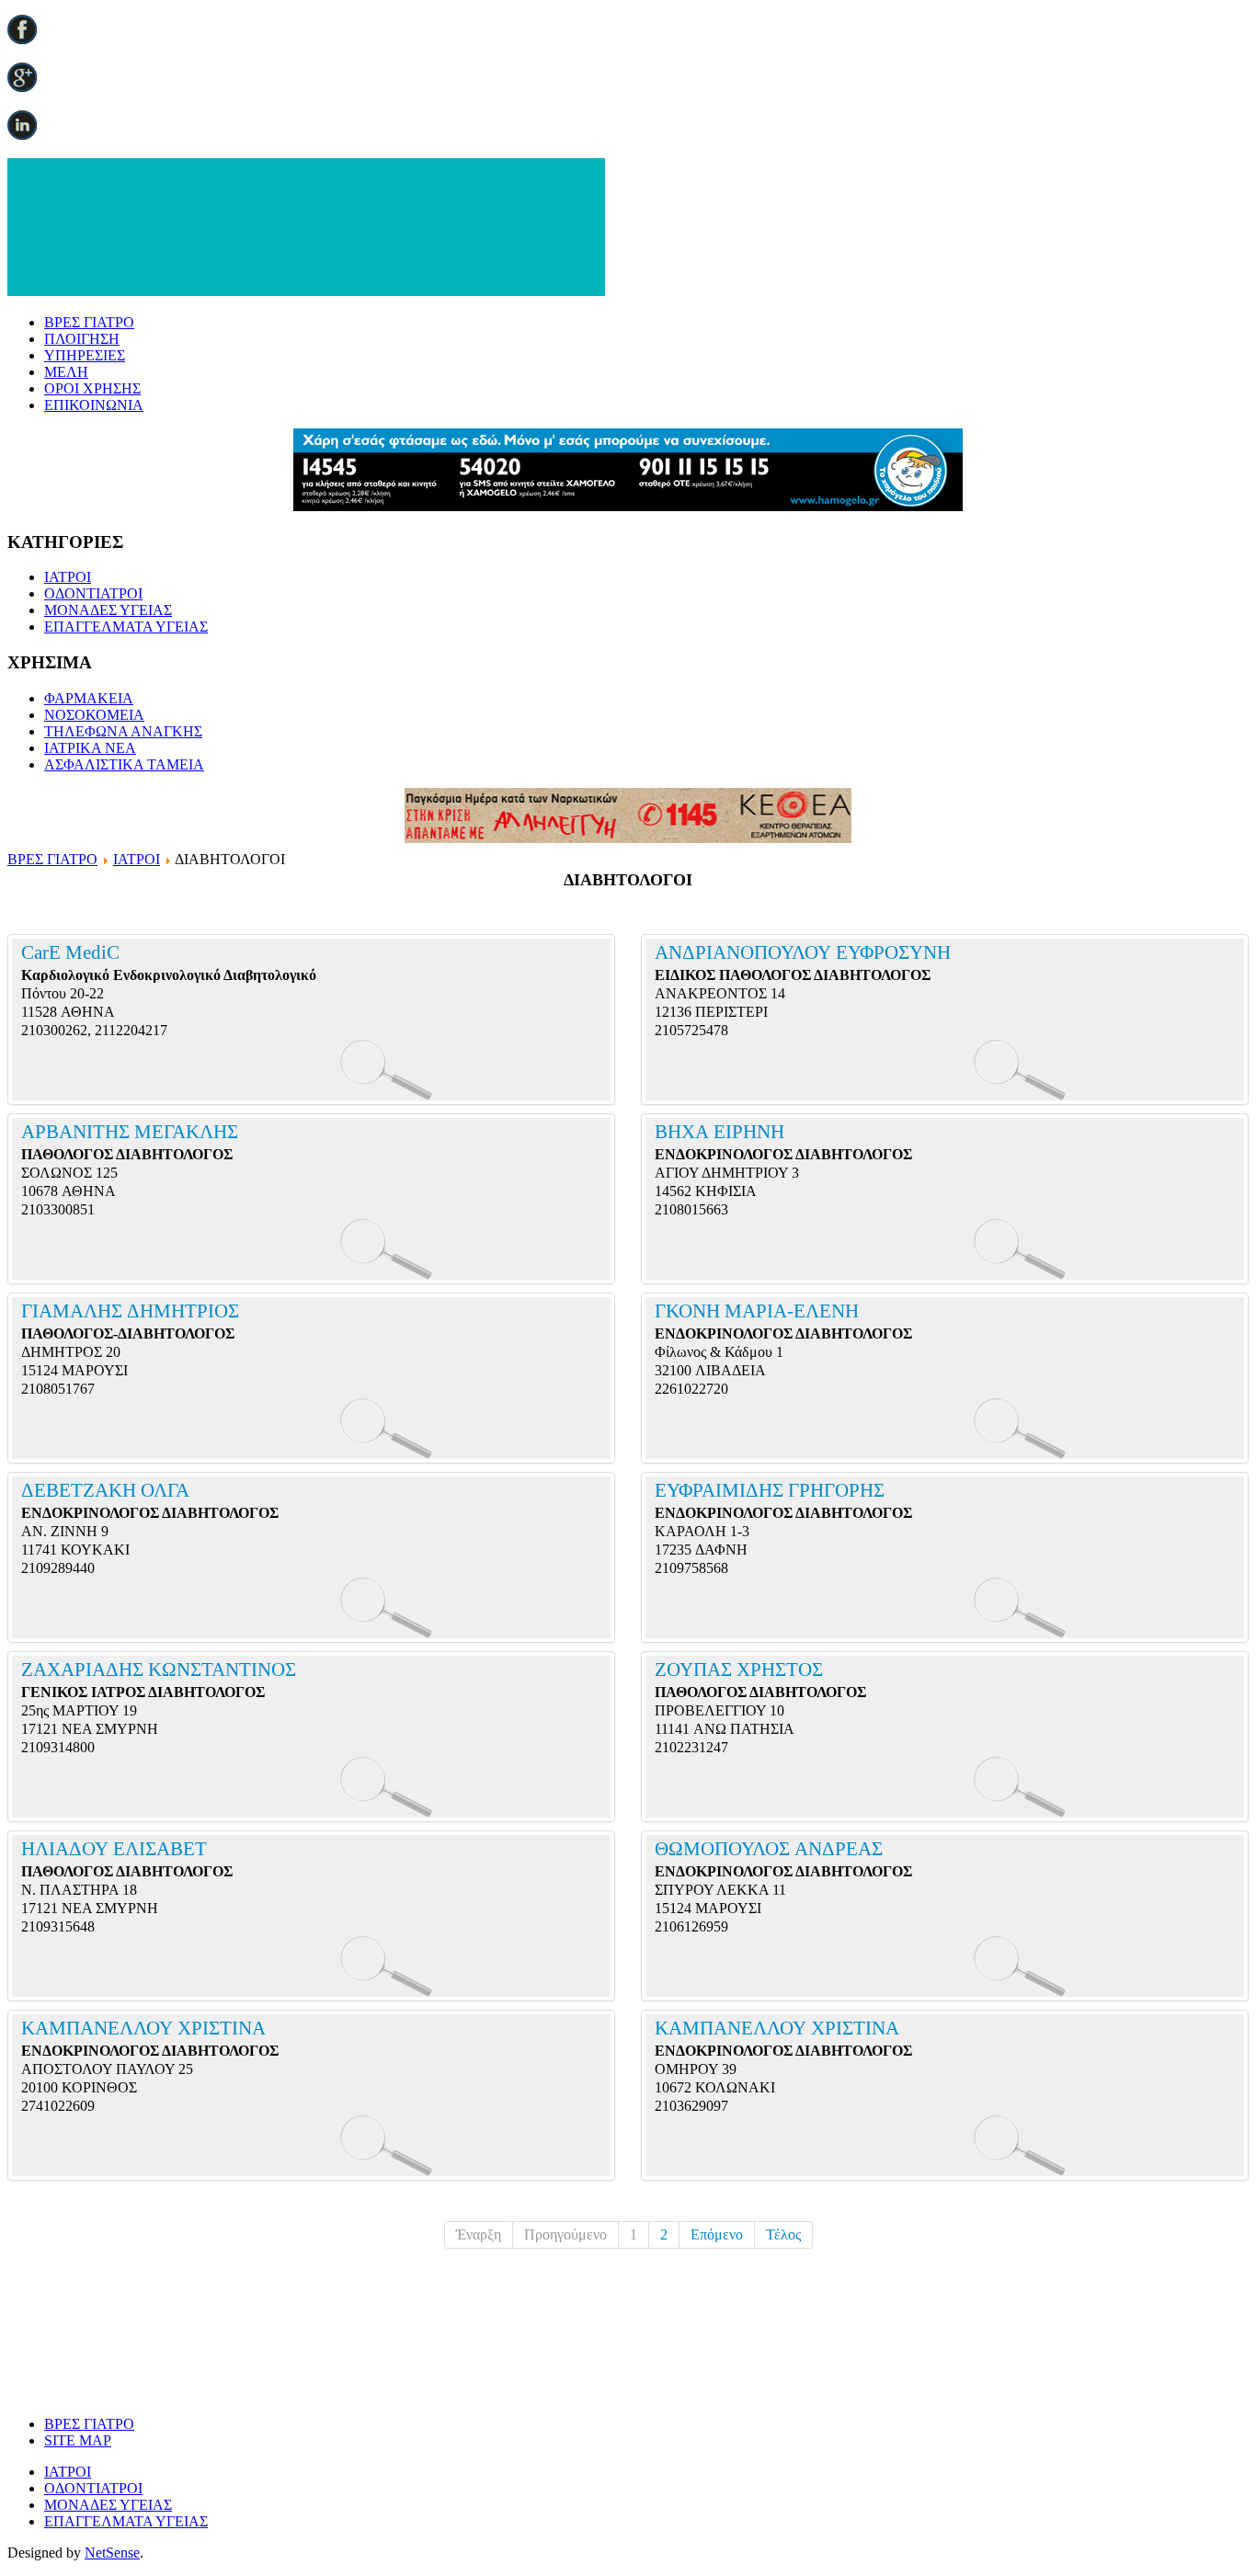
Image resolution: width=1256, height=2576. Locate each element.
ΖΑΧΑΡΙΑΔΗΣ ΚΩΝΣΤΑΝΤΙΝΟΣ (159, 1670)
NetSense (112, 2553)
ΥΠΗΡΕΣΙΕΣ (85, 355)
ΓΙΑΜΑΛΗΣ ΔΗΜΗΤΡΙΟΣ (130, 1311)
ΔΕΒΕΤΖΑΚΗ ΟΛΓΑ (105, 1490)
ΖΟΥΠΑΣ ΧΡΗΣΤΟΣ (739, 1670)
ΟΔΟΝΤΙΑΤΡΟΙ (93, 593)
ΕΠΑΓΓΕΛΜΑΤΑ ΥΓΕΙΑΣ (126, 627)
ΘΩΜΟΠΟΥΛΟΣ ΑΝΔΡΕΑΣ (769, 1849)
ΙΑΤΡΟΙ (68, 577)
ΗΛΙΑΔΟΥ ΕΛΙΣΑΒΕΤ (114, 1849)
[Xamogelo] (628, 506)
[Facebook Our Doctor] (22, 39)
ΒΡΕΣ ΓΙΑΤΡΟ (89, 322)
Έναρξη (479, 2234)
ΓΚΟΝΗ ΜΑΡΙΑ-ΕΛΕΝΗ (757, 1311)
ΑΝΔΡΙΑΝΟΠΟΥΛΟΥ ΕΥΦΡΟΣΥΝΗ (803, 952)
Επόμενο (717, 2234)
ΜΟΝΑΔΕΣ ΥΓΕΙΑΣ (108, 610)
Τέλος (783, 2234)
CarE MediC (73, 952)
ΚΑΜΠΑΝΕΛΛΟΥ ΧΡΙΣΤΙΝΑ (143, 2028)
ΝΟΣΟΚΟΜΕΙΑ (94, 715)
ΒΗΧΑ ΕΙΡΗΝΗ (719, 1132)
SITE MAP (78, 2440)
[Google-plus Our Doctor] (22, 87)
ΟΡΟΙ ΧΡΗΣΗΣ (92, 388)
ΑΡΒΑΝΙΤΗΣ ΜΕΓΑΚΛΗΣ (130, 1132)
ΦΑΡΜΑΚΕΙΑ (89, 698)
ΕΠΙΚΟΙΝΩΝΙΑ (94, 405)
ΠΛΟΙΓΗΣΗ (82, 339)
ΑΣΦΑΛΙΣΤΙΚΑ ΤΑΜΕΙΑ (124, 764)
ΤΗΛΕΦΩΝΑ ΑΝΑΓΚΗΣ (123, 731)
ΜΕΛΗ (66, 372)
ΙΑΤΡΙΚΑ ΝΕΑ (90, 748)
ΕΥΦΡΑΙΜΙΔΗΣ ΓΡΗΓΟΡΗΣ (770, 1490)
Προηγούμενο (565, 2234)
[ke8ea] (628, 838)
